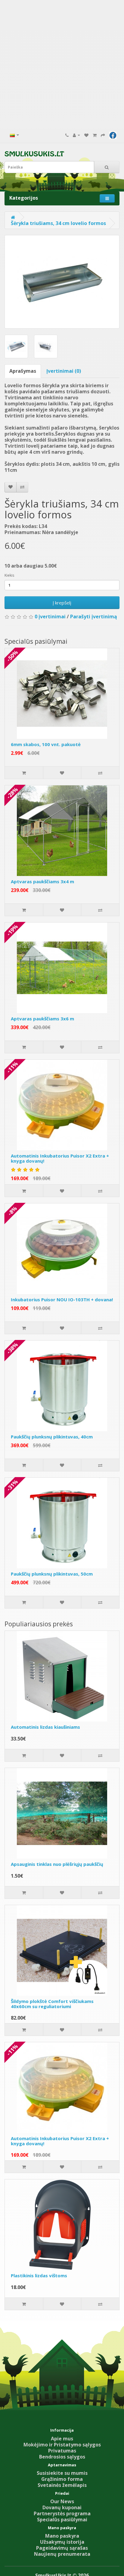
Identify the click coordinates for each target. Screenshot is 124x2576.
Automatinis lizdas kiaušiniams (45, 1727)
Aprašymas (23, 371)
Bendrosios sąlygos (62, 2457)
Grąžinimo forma (62, 2479)
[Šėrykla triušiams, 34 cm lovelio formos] (62, 282)
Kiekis (9, 575)
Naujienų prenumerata (62, 2554)
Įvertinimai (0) (64, 371)
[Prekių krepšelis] (95, 135)
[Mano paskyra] (76, 135)
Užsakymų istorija (62, 2542)
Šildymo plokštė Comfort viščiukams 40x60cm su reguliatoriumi (52, 2004)
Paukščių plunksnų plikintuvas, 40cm (52, 1437)
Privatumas (62, 2451)
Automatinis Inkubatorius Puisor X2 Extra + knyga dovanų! (60, 1158)
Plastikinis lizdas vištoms (39, 2275)
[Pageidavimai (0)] (86, 135)
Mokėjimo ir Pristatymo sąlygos (62, 2445)
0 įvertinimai (50, 617)
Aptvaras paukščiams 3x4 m (42, 881)
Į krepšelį (62, 603)
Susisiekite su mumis (62, 2473)
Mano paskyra (62, 2536)
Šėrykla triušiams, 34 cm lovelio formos (58, 223)
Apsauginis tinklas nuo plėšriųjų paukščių (57, 1864)
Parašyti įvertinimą (94, 617)
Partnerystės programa (62, 2513)
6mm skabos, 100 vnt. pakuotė (46, 744)
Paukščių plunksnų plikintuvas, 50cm (52, 1574)
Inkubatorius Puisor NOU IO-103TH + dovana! (62, 1299)
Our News (62, 2501)
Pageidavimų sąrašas (62, 2548)
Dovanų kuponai (62, 2507)
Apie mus (62, 2439)
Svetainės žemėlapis (62, 2485)
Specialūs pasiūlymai (62, 2520)
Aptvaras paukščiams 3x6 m (42, 1019)
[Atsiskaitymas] (103, 135)
